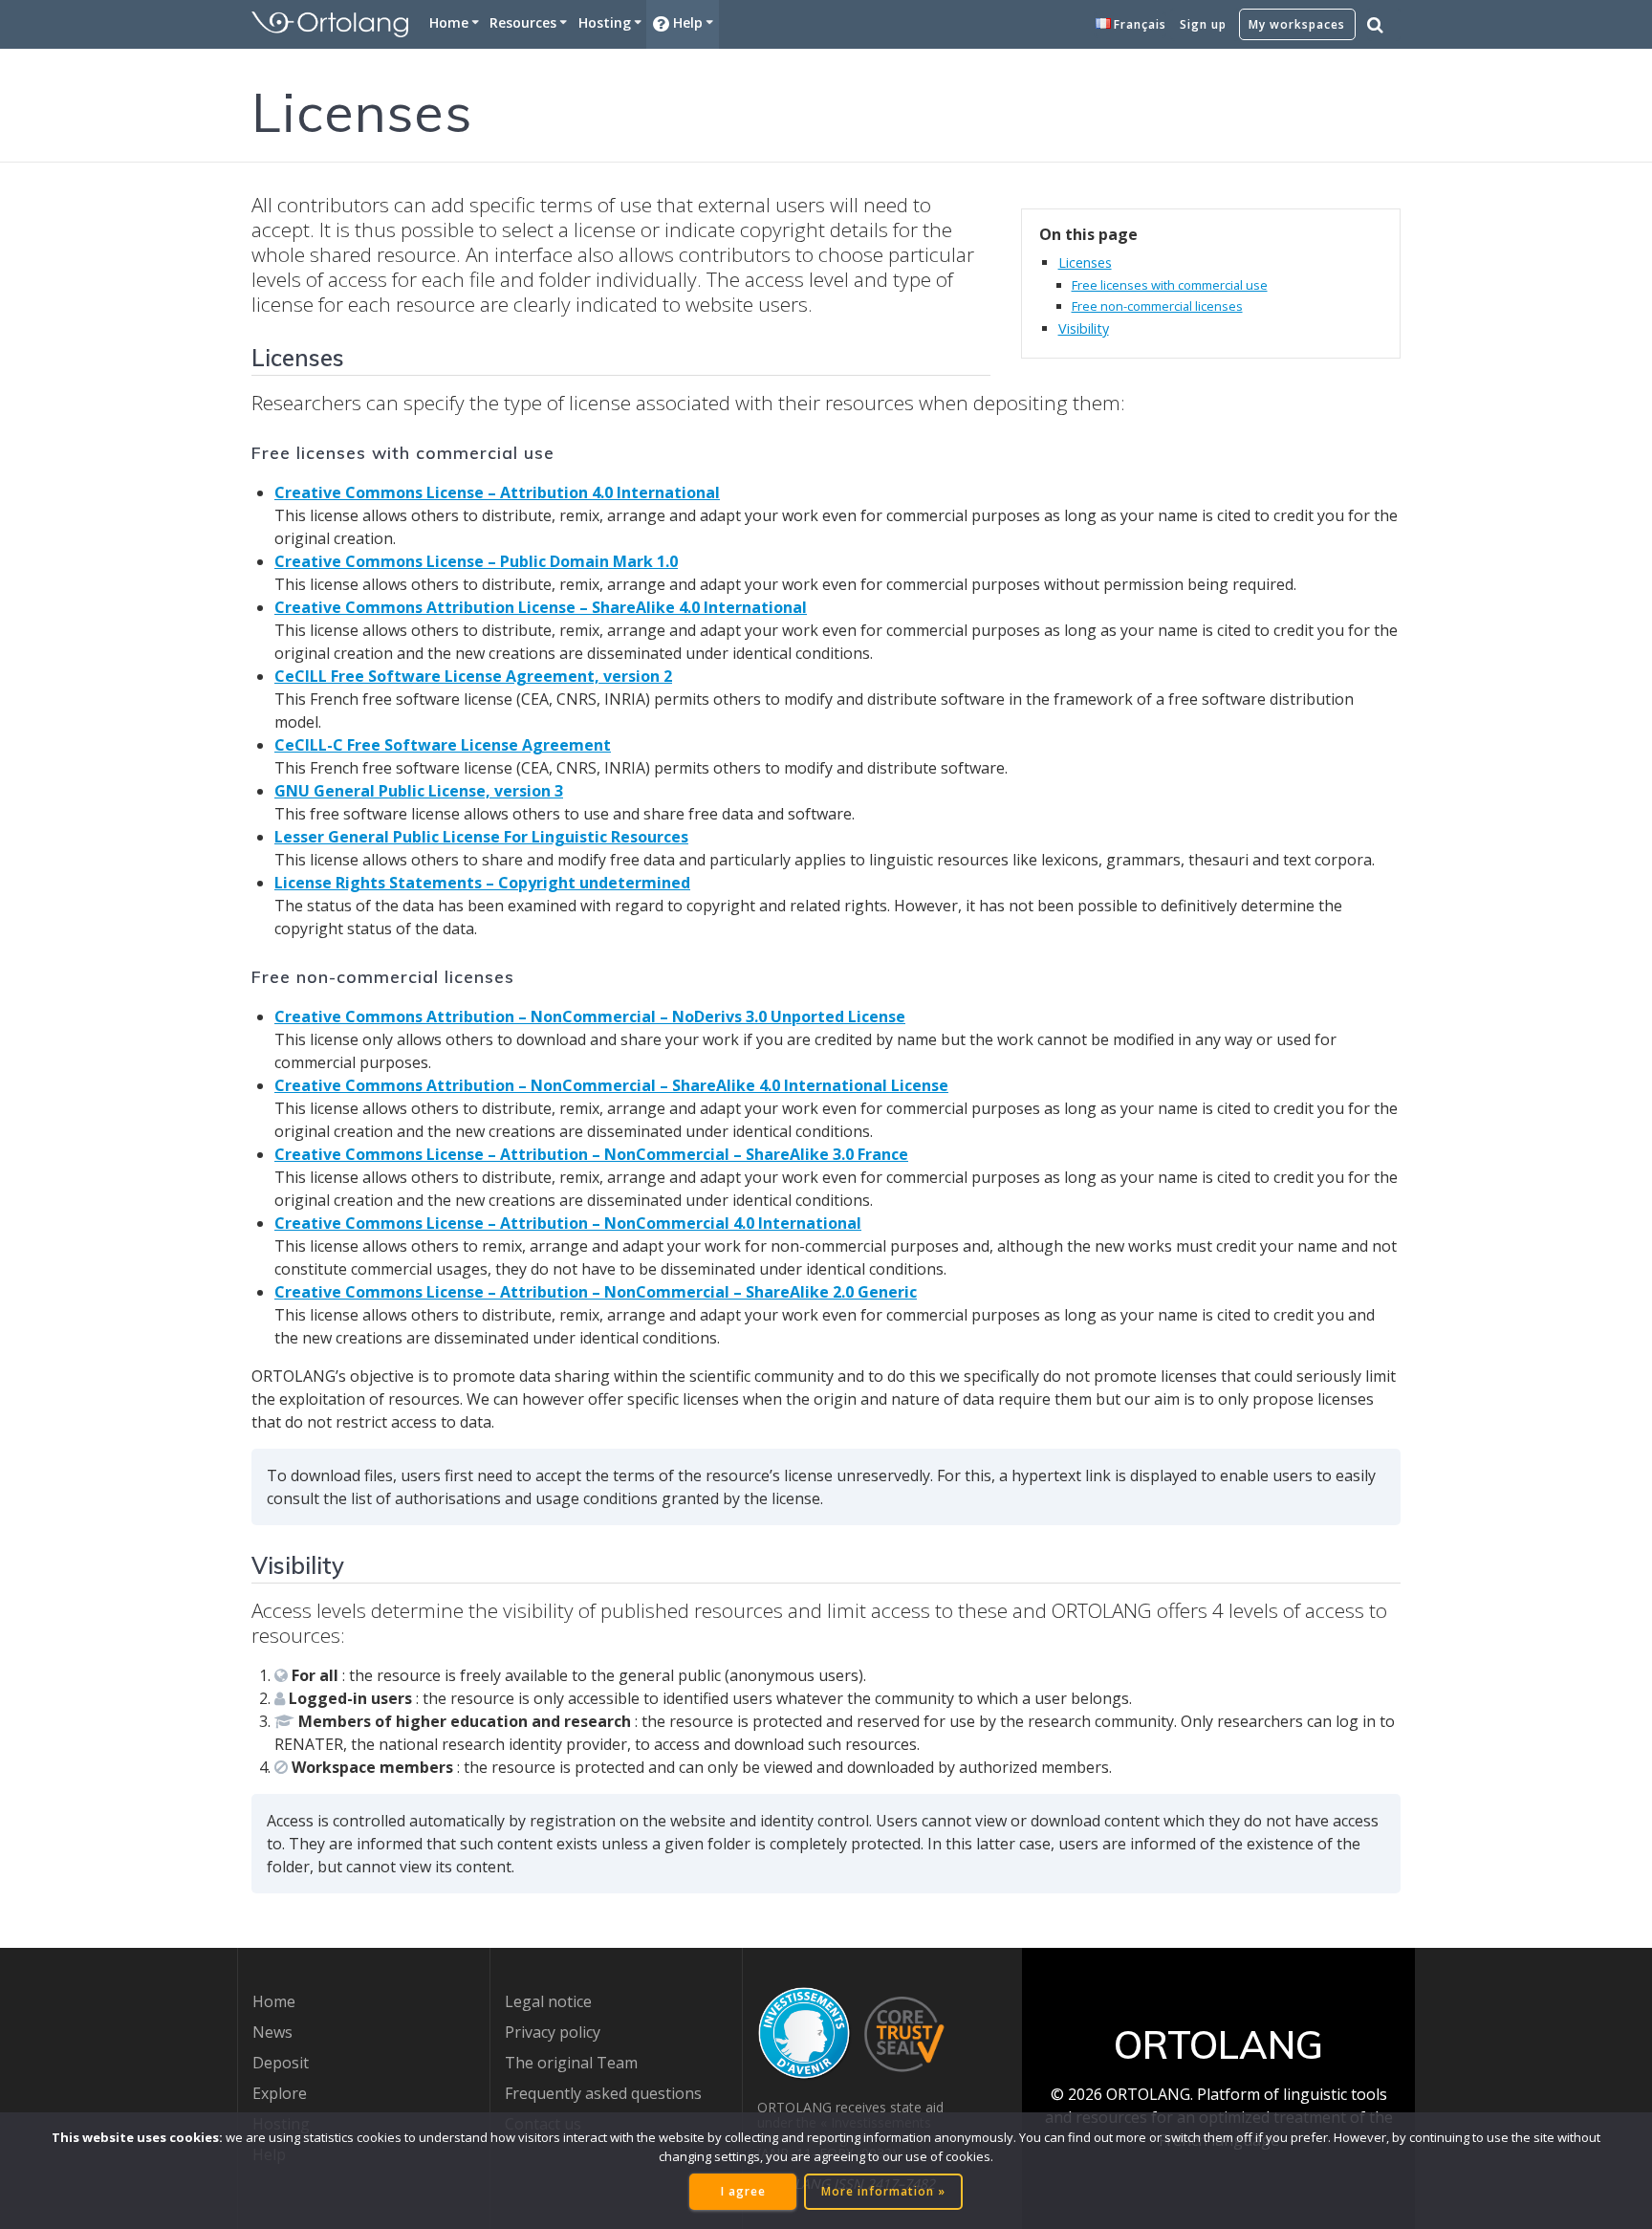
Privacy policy (553, 2032)
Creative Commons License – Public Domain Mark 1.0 (476, 561)
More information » (883, 2191)
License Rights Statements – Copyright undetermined (482, 883)
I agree (743, 2191)
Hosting (605, 22)
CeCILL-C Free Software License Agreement (443, 745)
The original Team (571, 2063)
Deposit (281, 2063)
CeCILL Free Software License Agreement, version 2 (473, 676)
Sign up (1203, 24)
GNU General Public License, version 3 (419, 791)
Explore (280, 2093)
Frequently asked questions (603, 2093)
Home (449, 22)
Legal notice (548, 2001)
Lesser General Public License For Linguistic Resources (481, 837)
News (272, 2032)
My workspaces (1297, 24)
